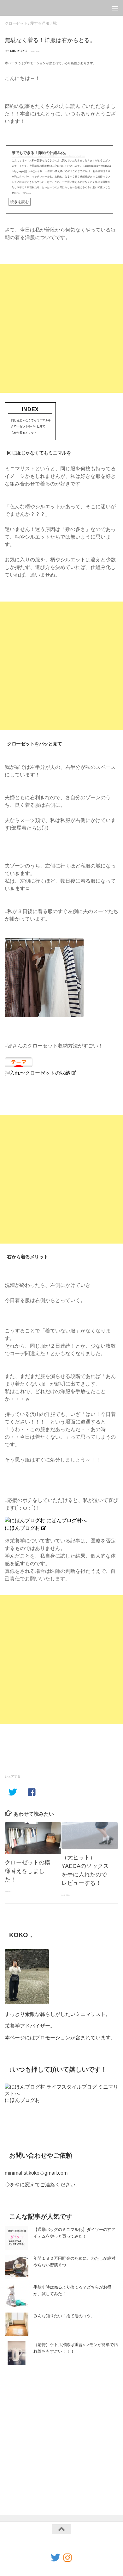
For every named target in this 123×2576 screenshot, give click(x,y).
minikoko (19, 51)
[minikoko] (67, 2558)
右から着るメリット (24, 433)
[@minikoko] (56, 2558)
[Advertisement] (61, 328)
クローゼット (16, 23)
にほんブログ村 (22, 1528)
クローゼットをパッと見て (28, 426)
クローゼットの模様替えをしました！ (27, 1871)
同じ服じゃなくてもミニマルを (31, 420)
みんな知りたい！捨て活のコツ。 (64, 2316)
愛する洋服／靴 (44, 23)
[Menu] (115, 8)
